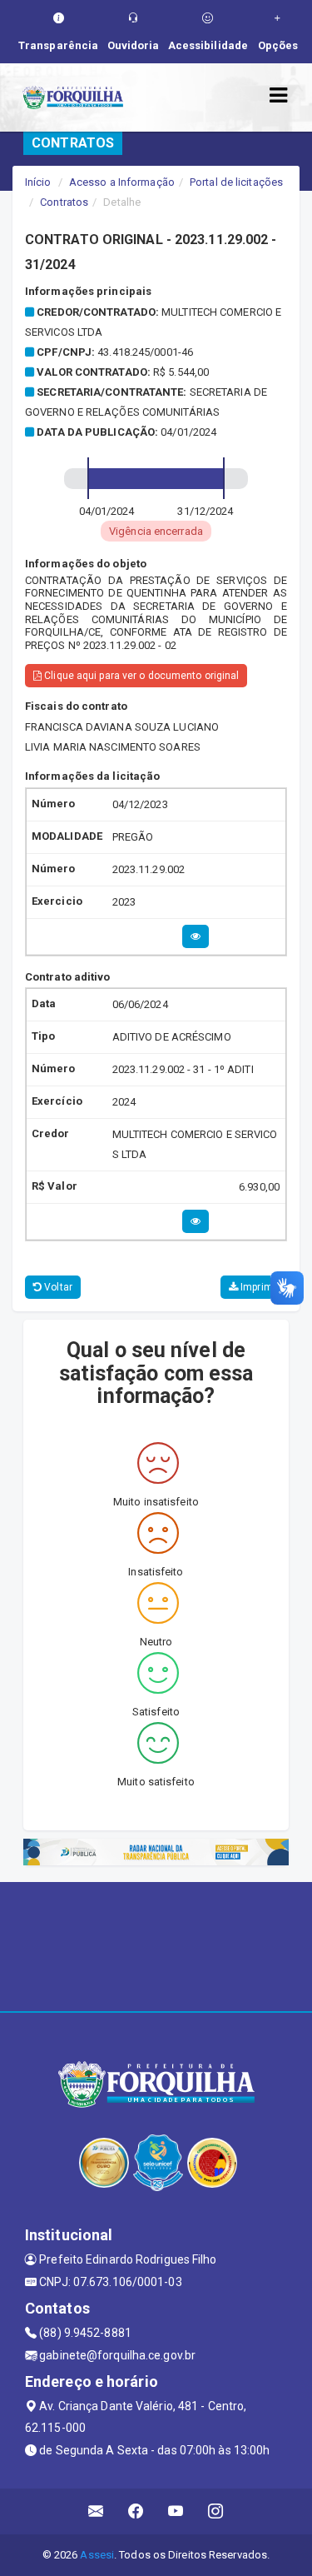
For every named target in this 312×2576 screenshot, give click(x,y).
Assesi (97, 2555)
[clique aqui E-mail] (96, 2511)
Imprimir (258, 1287)
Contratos (64, 202)
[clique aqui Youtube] (176, 2511)
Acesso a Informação (122, 182)
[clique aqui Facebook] (136, 2511)
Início (38, 182)
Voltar (57, 1287)
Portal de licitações (236, 182)
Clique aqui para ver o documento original (140, 676)
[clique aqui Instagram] (216, 2511)
